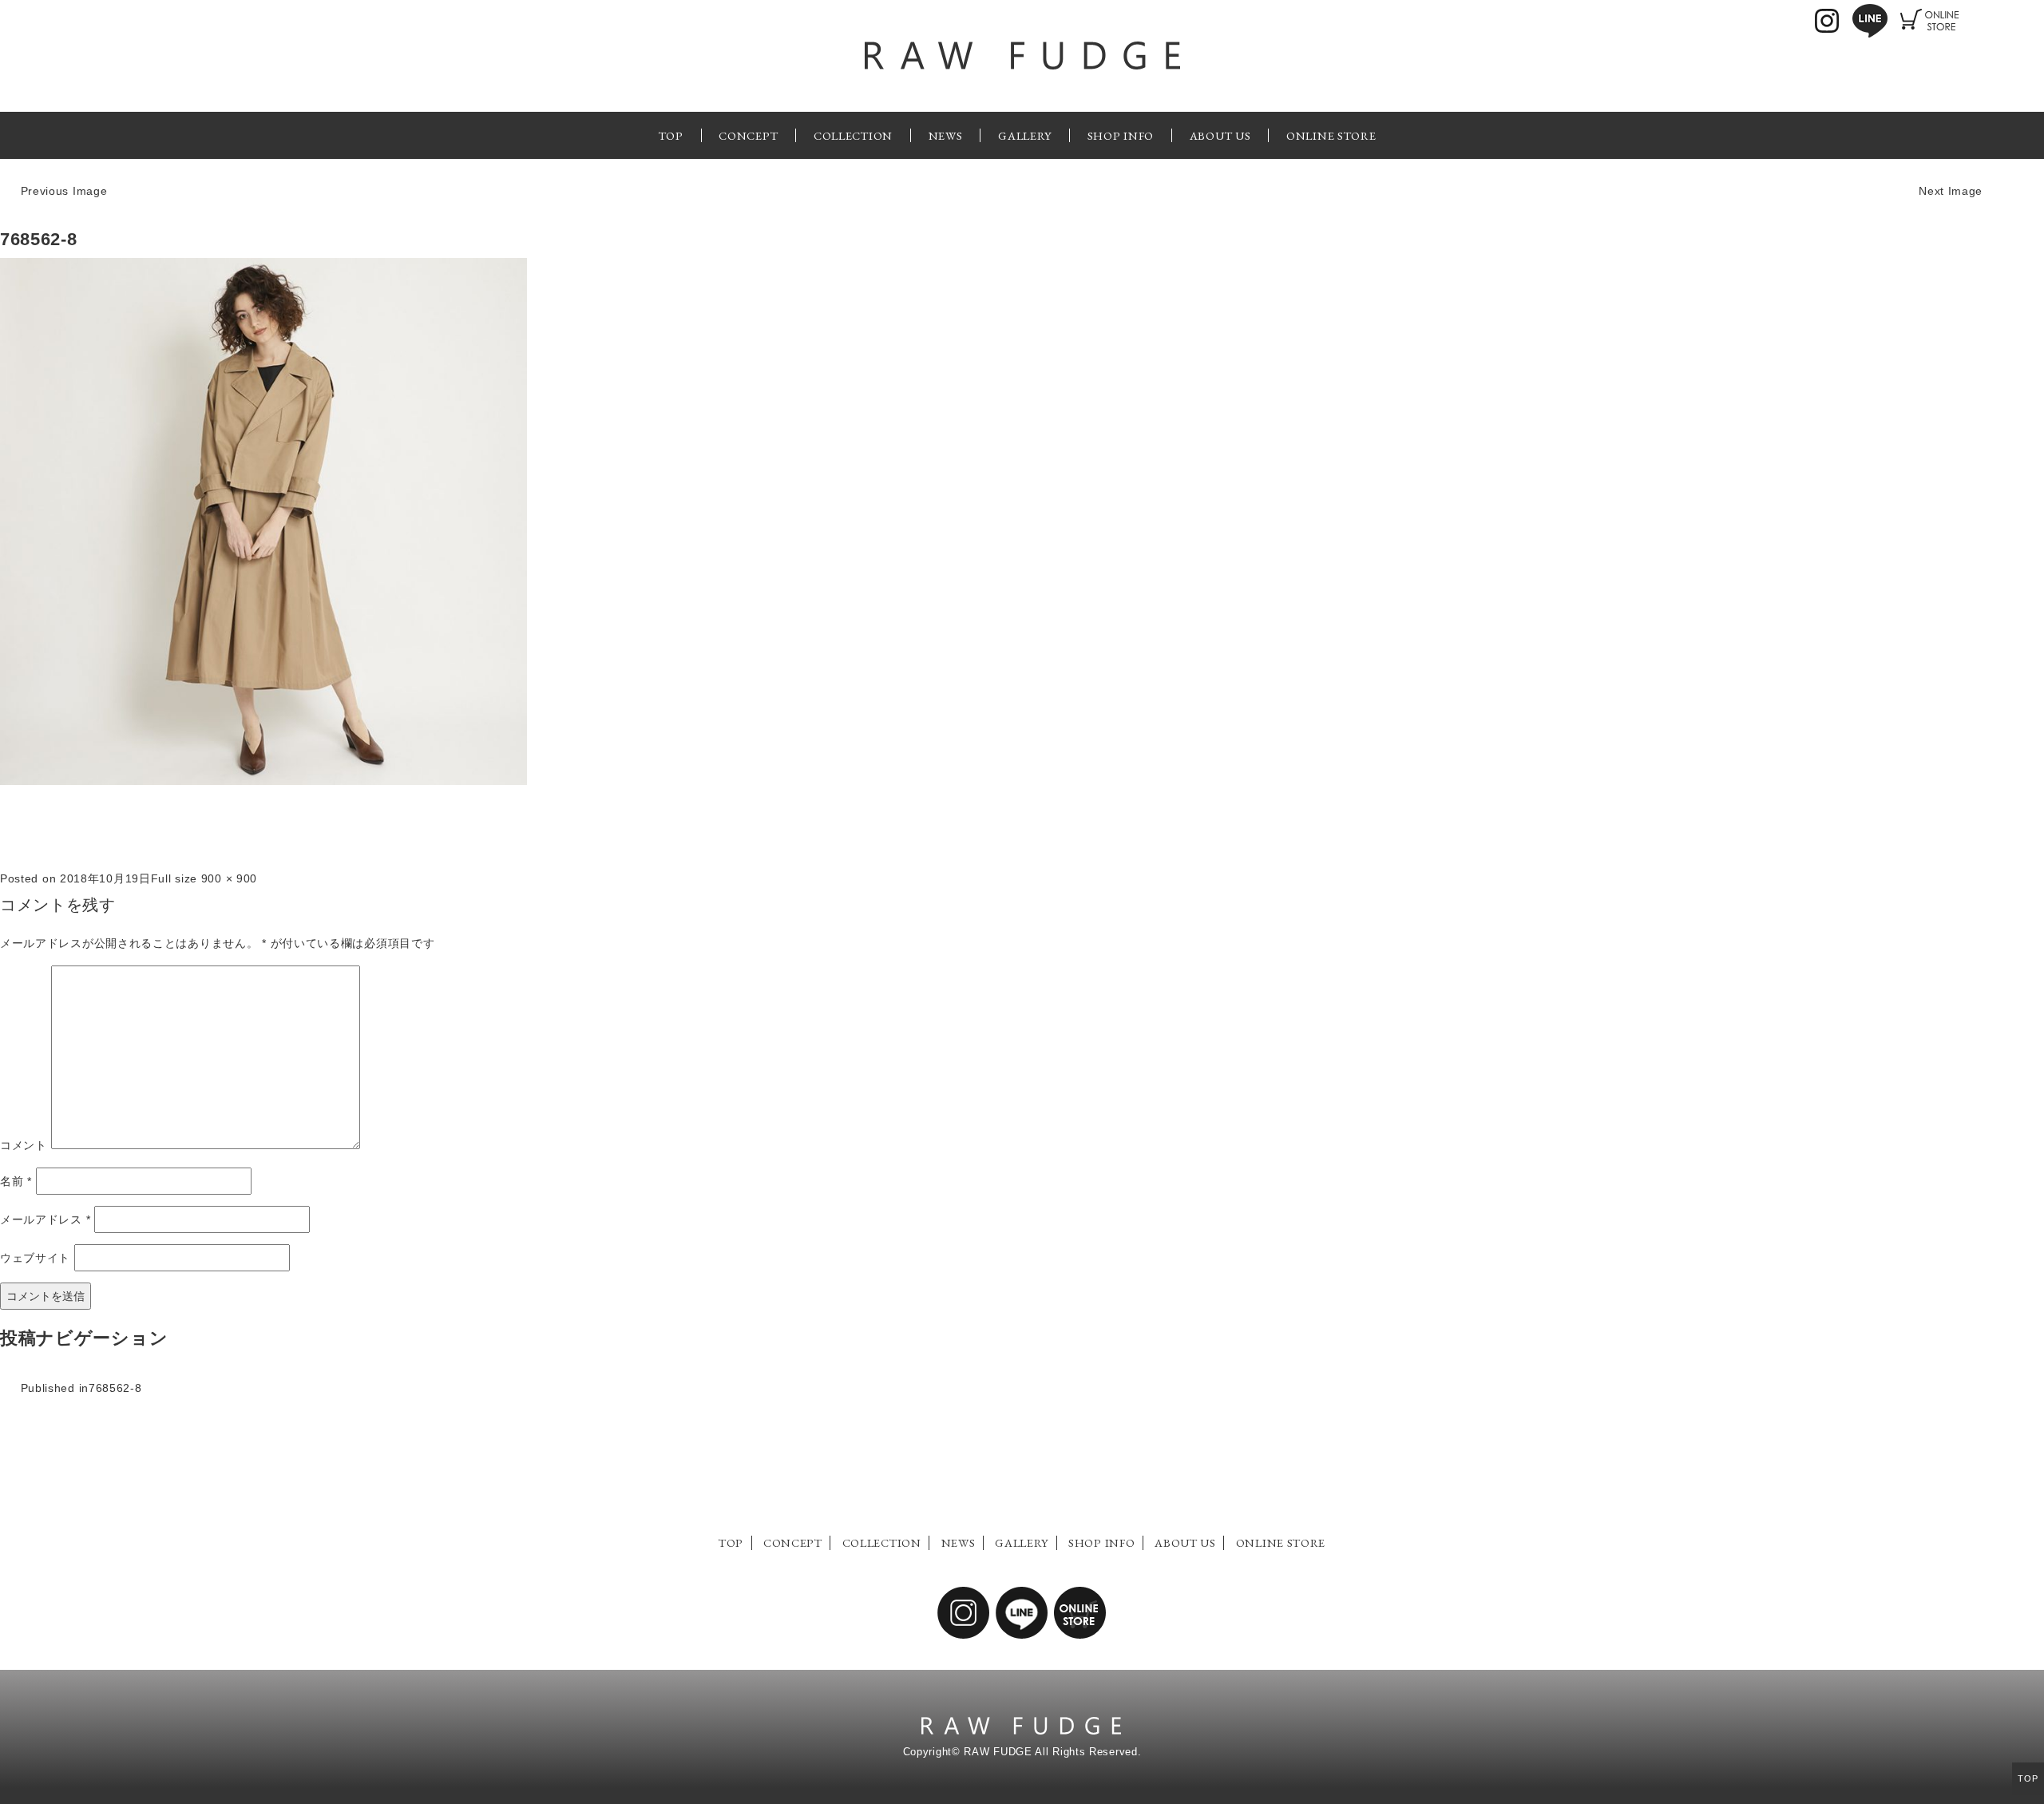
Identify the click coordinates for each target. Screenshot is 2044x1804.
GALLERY (1025, 135)
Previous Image (64, 191)
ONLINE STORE (1331, 135)
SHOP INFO (1121, 135)
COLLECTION (853, 135)
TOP (671, 135)
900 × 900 (229, 878)
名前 (16, 1181)
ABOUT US (1220, 135)
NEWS (946, 135)
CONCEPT (748, 135)
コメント (24, 1145)
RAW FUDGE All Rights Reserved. (1052, 1752)
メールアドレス (45, 1219)
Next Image (1951, 191)
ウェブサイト (35, 1258)
